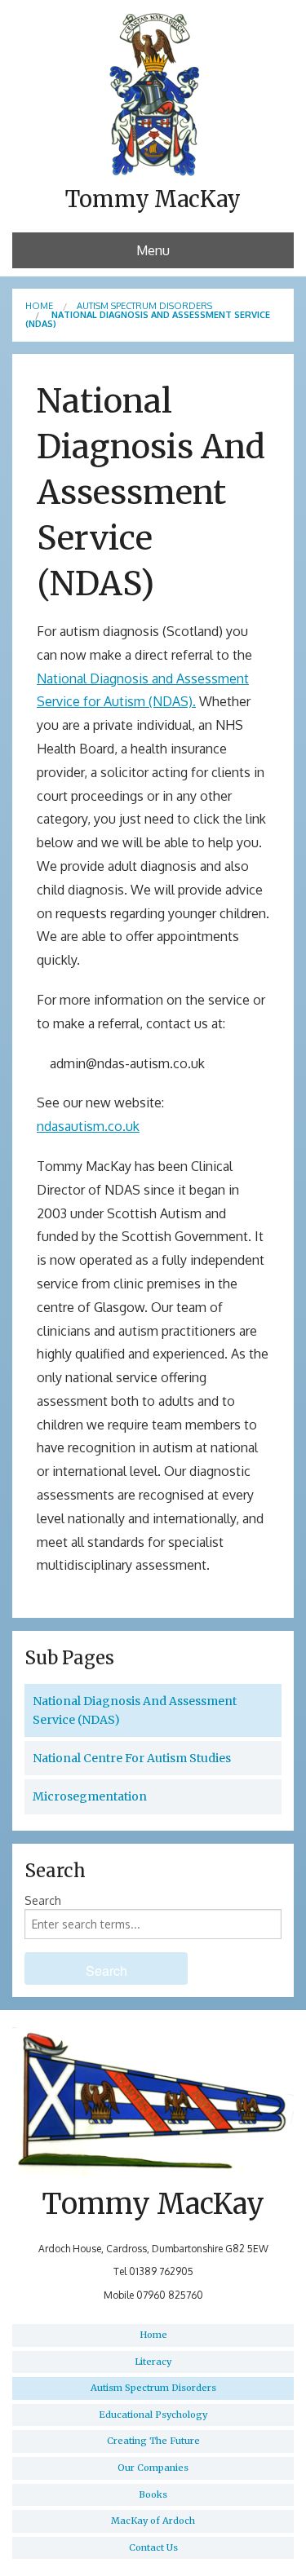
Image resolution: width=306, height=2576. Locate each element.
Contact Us (153, 2547)
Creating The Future (153, 2441)
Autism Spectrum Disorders (144, 306)
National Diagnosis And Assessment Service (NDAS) (135, 1710)
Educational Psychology (153, 2415)
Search (43, 1900)
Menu (153, 250)
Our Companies (153, 2468)
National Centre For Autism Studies (132, 1758)
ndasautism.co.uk (88, 1126)
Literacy (153, 2362)
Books (153, 2494)
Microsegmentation (90, 1796)
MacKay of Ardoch (153, 2521)
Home (39, 306)
